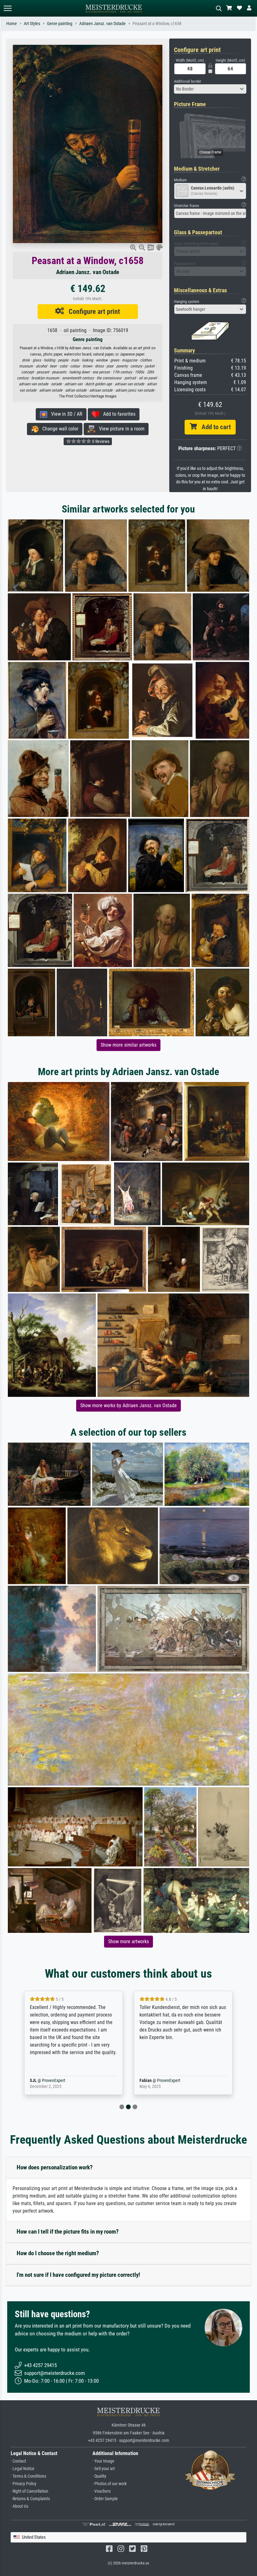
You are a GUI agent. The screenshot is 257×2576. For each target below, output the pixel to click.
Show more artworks (128, 1941)
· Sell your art (104, 2469)
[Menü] (8, 8)
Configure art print (92, 311)
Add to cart (214, 427)
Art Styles (32, 24)
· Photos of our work (110, 2484)
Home (12, 24)
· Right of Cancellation (29, 2491)
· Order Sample (105, 2499)
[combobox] (210, 89)
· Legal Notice (23, 2469)
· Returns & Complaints (30, 2499)
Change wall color (58, 429)
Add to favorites (117, 414)
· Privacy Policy (24, 2484)
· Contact (18, 2461)
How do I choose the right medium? (58, 2253)
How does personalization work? (55, 2167)
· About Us (19, 2506)
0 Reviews (100, 441)
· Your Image (103, 2461)
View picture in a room (120, 429)
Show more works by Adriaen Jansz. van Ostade (128, 1405)
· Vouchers (102, 2491)
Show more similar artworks (128, 1045)
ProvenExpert (61, 2081)
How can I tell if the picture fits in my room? (68, 2232)
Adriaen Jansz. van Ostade (102, 24)
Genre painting (60, 24)
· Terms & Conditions (28, 2476)
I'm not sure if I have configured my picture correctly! (78, 2275)
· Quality (99, 2476)
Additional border (188, 81)
